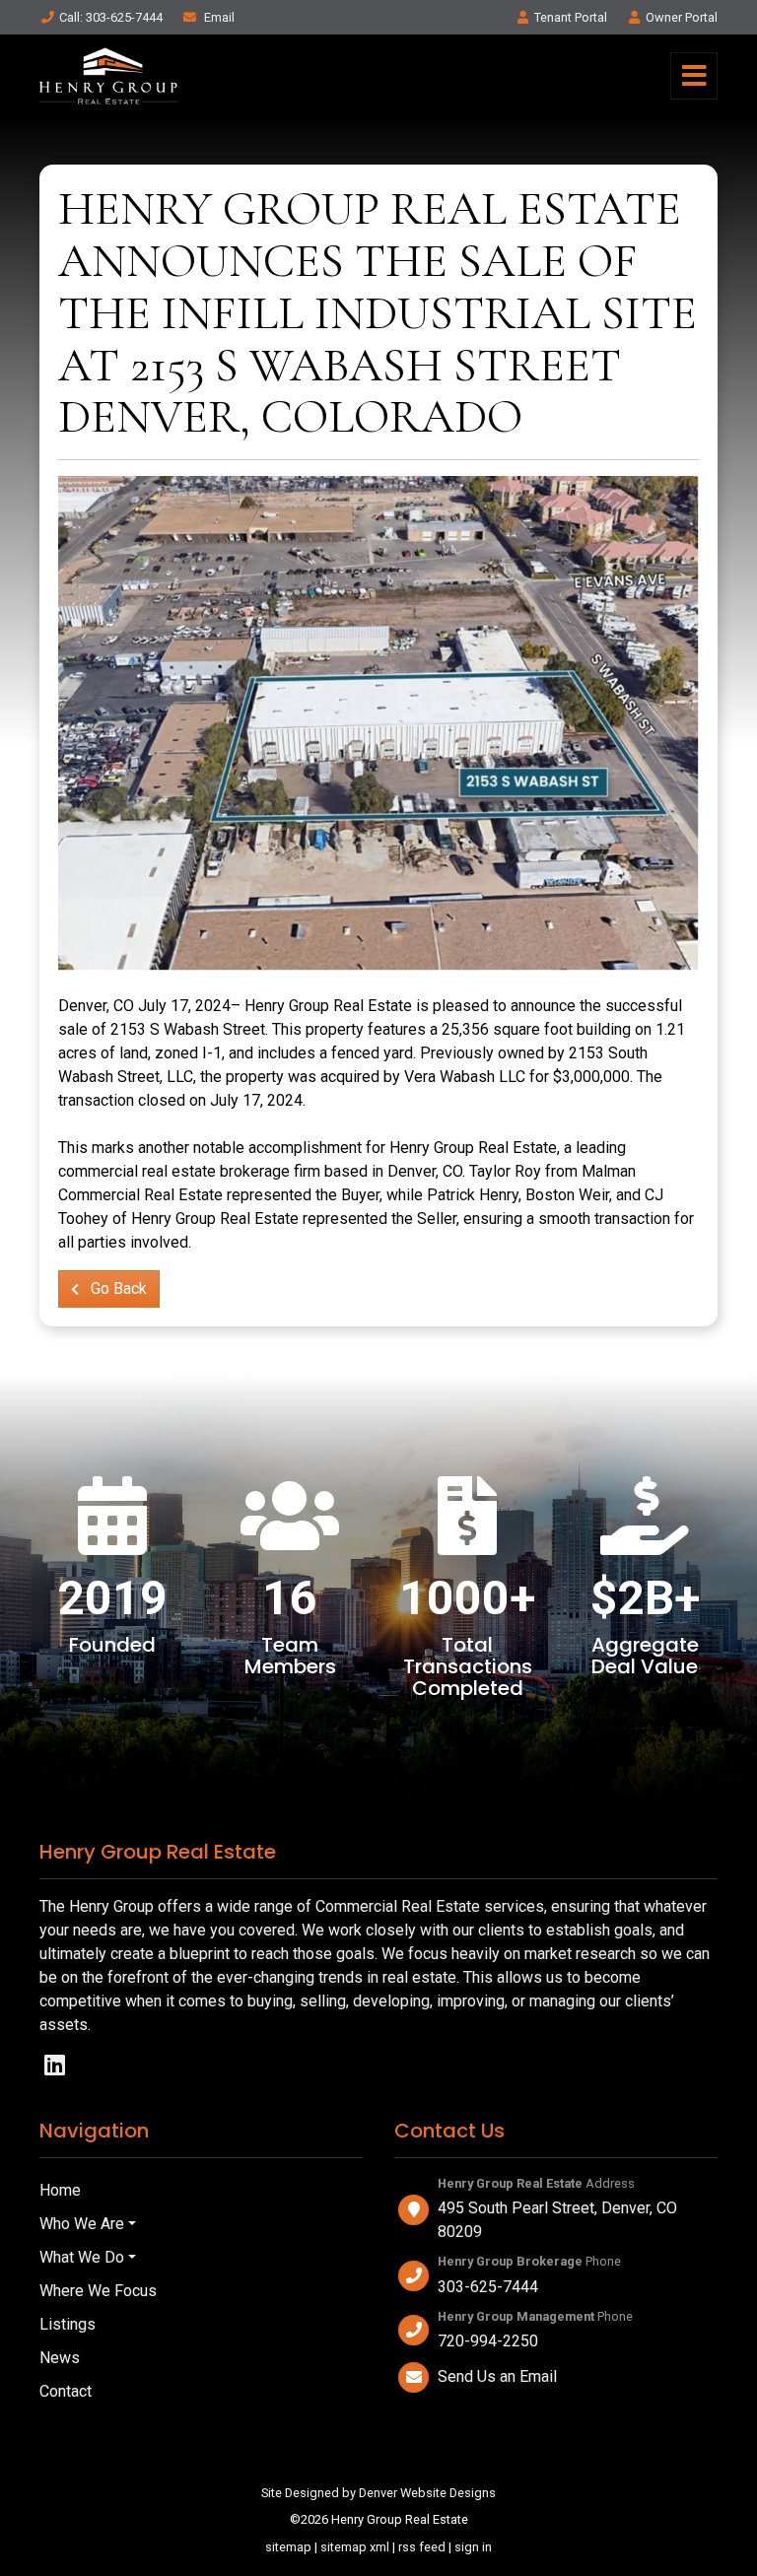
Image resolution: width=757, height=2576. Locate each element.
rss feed (422, 2547)
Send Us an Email (497, 2376)
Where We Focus (98, 2291)
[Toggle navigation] (694, 76)
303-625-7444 (488, 2287)
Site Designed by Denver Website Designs (378, 2493)
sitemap (288, 2547)
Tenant (571, 17)
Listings (68, 2324)
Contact (66, 2391)
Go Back (117, 1288)
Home (60, 2190)
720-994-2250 (488, 2341)
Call (111, 17)
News (60, 2358)
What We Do (82, 2257)
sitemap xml (355, 2547)
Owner (682, 17)
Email (218, 17)
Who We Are (82, 2224)
